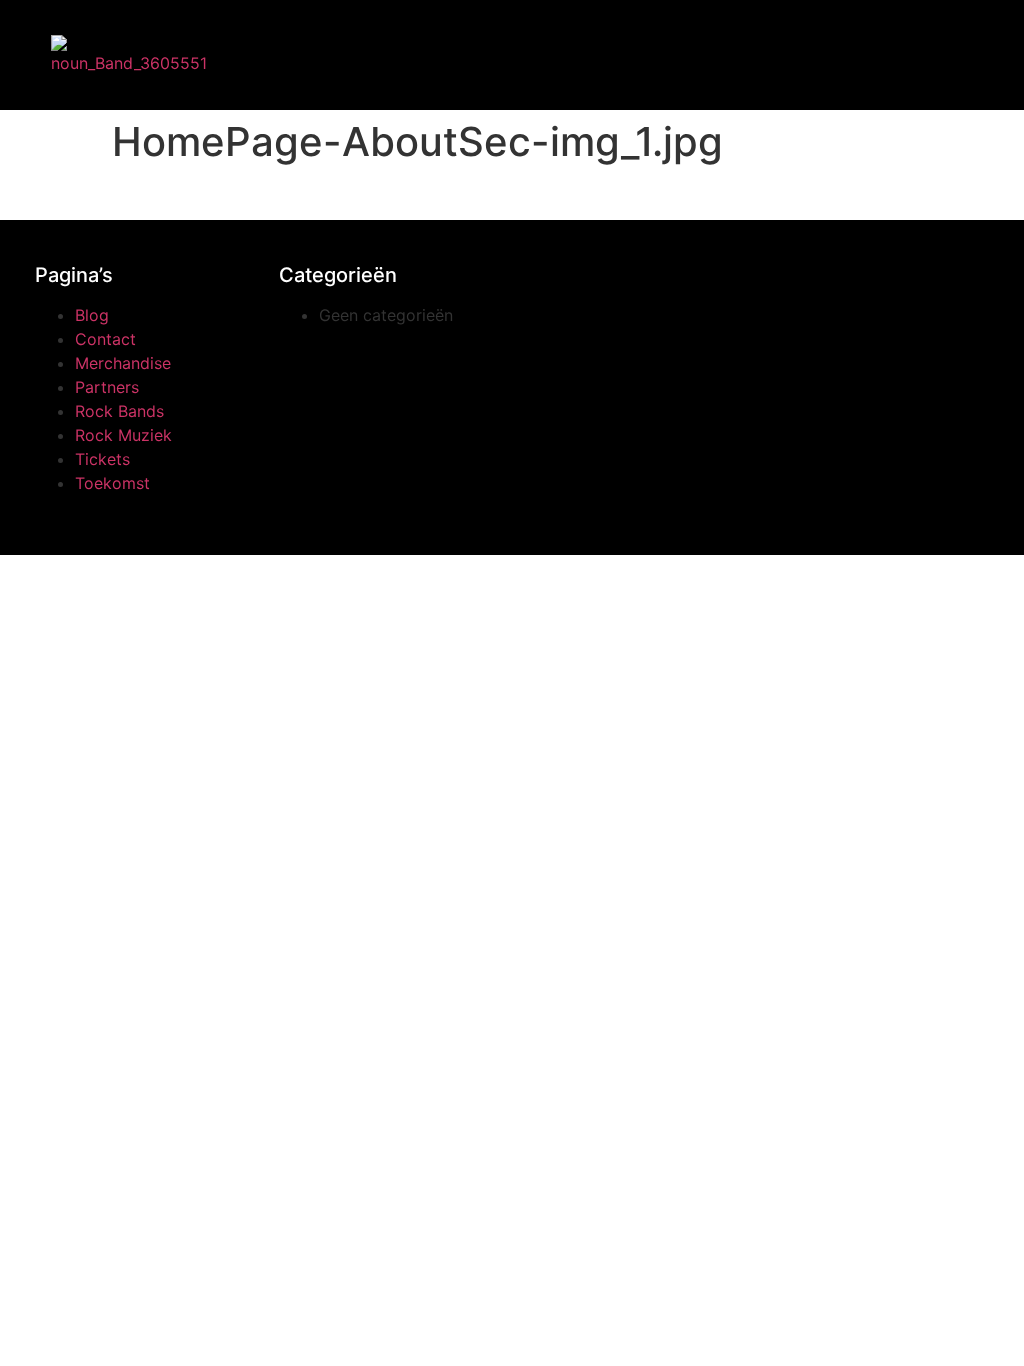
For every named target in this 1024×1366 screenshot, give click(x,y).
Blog (92, 315)
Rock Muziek (123, 435)
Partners (107, 387)
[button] (259, 50)
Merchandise (123, 363)
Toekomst (112, 483)
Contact (105, 339)
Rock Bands (119, 411)
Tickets (102, 459)
